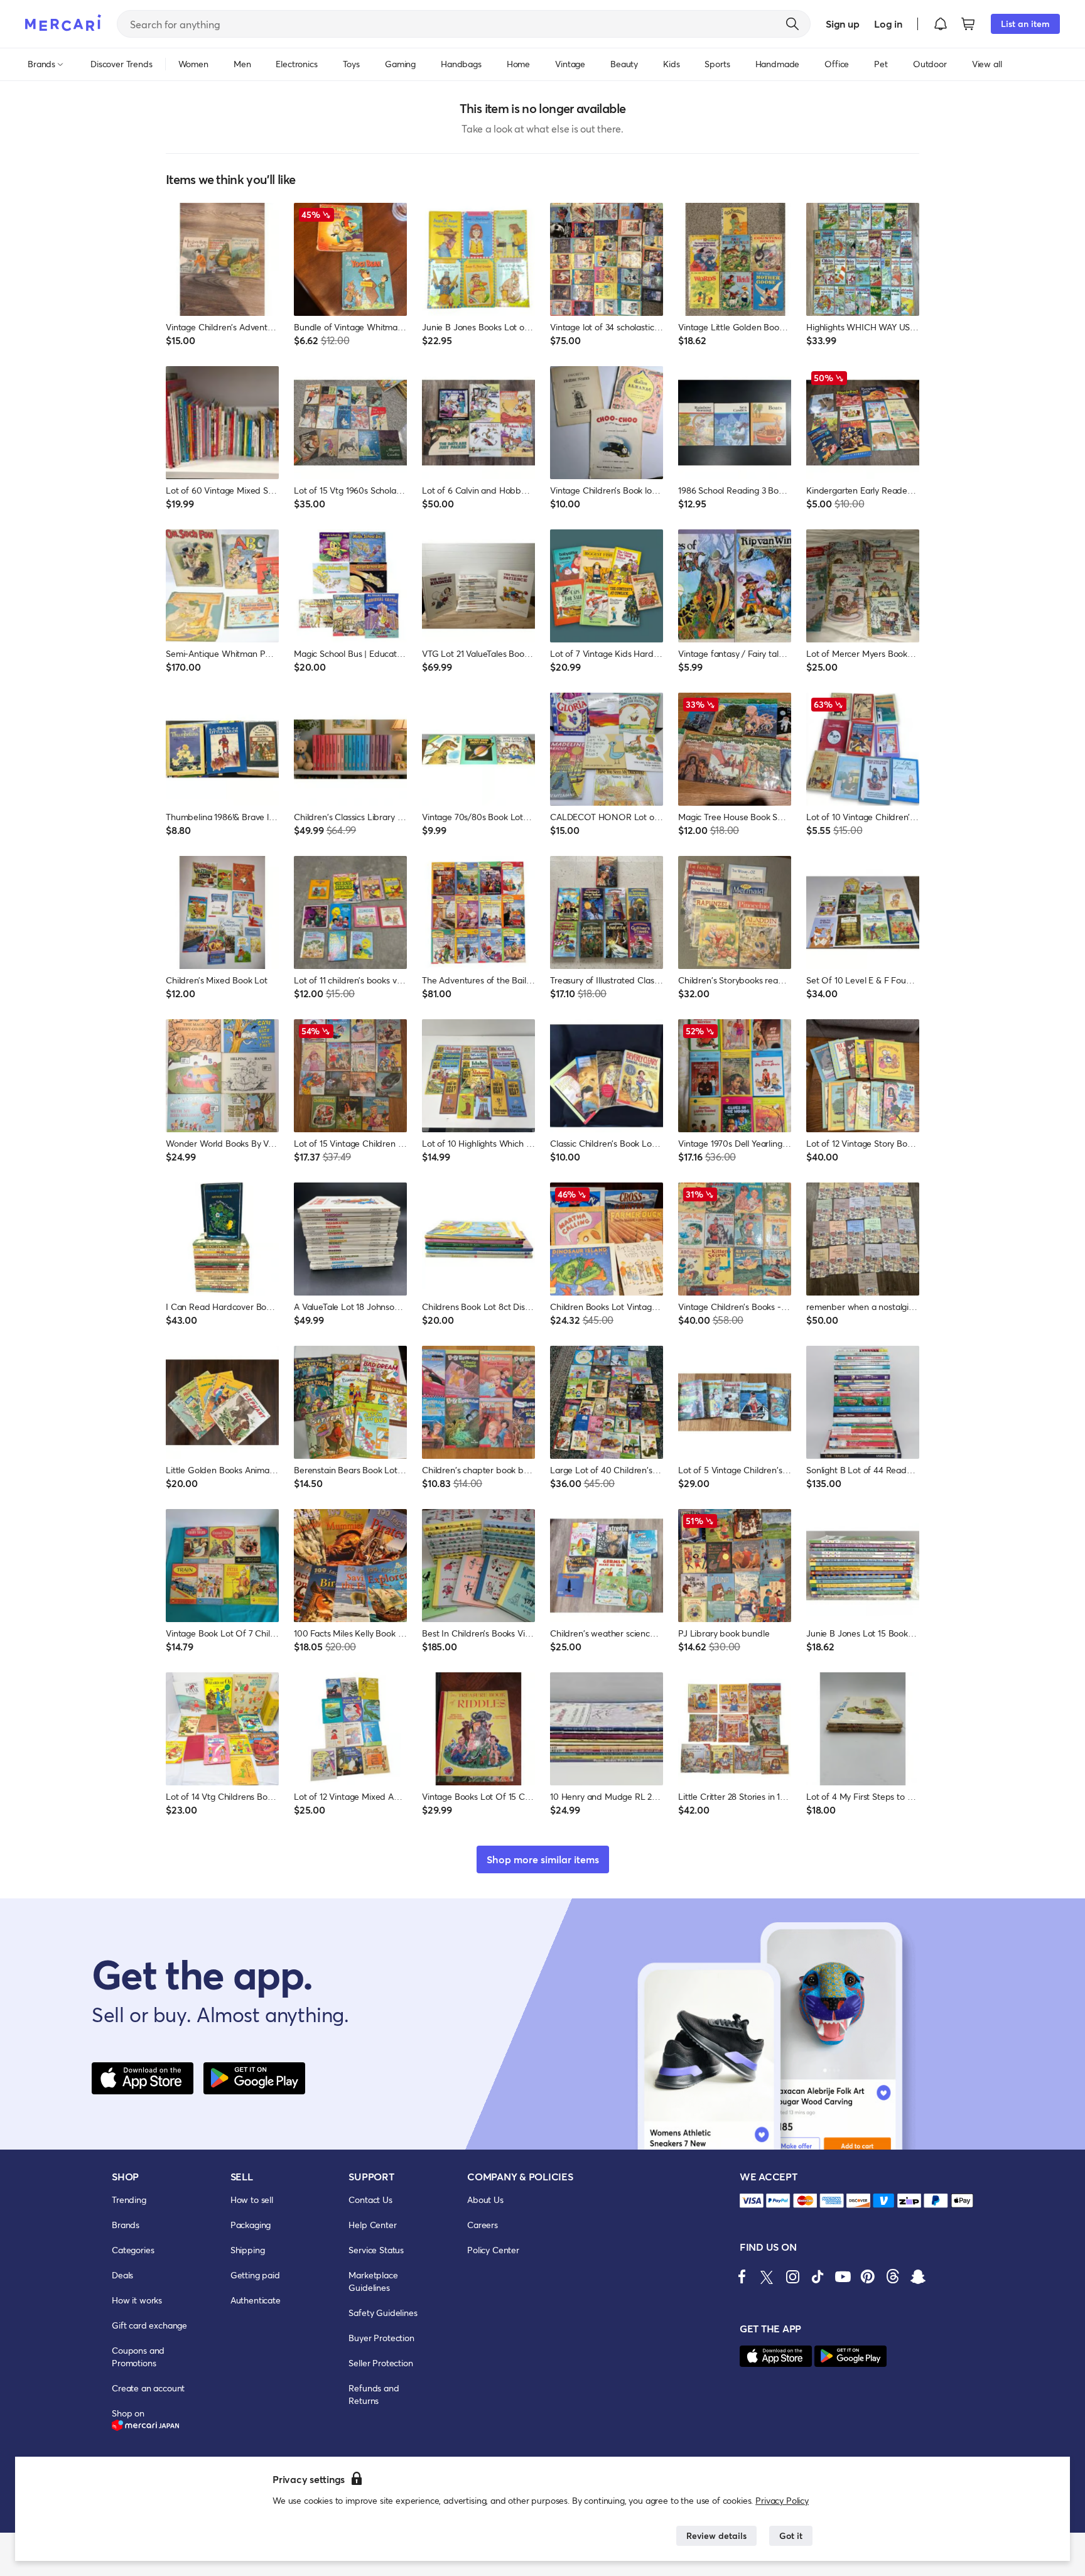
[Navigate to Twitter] (767, 2276)
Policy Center (493, 2250)
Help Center (372, 2225)
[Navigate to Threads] (893, 2276)
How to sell (252, 2200)
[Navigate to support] (752, 2201)
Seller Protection (381, 2363)
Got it (791, 2535)
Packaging (251, 2225)
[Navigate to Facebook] (742, 2276)
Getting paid (255, 2275)
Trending (129, 2200)
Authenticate (256, 2300)
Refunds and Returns (374, 2394)
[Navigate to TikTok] (818, 2276)
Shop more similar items (543, 1859)
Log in (888, 24)
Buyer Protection (381, 2338)
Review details (716, 2535)
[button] (941, 24)
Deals (122, 2275)
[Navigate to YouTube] (843, 2276)
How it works (137, 2300)
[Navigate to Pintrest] (868, 2276)
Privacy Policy (782, 2500)
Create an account (148, 2388)
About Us (485, 2200)
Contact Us (370, 2200)
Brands (126, 2225)
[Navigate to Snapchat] (918, 2276)
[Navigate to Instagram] (792, 2276)
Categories (133, 2250)
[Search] (792, 24)
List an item (1025, 24)
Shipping (248, 2250)
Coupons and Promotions (138, 2357)
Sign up (842, 24)
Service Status (376, 2250)
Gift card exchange (149, 2325)
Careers (483, 2225)
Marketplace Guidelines (373, 2281)
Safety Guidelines (383, 2313)
